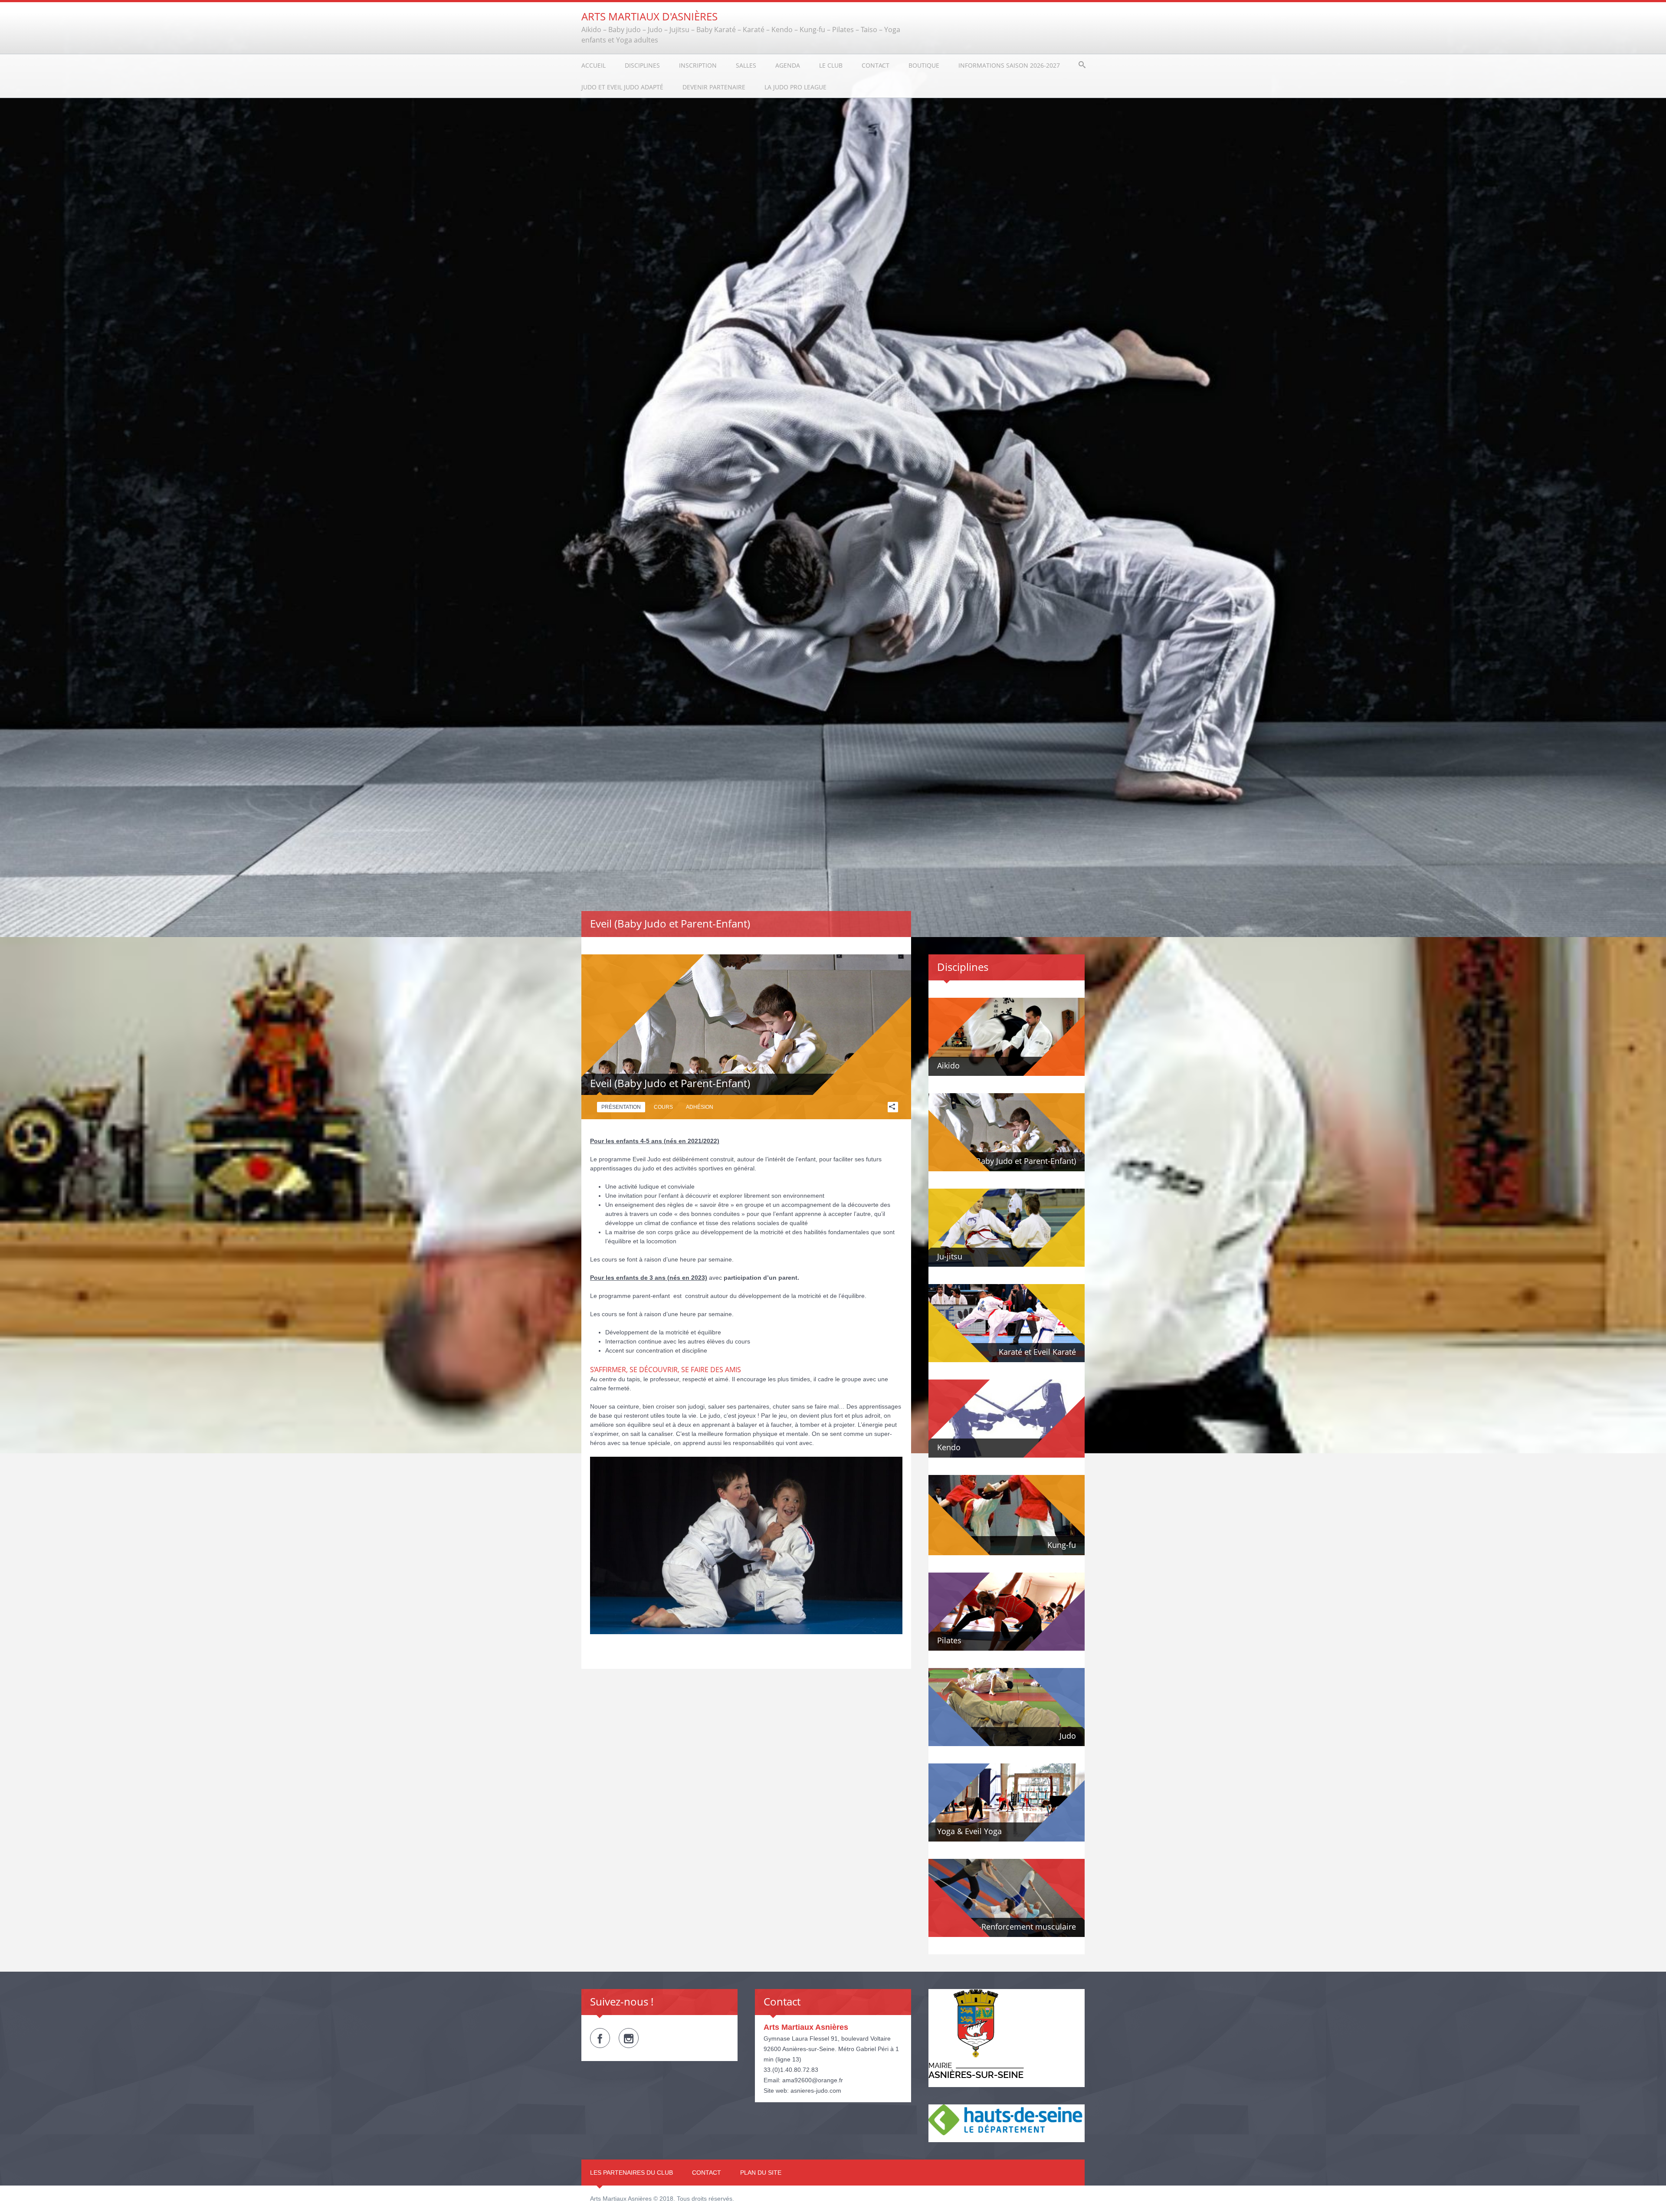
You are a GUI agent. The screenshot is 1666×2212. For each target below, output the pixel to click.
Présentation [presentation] (621, 1107)
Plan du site (761, 2173)
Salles (746, 65)
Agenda (788, 65)
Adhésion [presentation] (700, 1107)
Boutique (924, 65)
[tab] (621, 1107)
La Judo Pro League (795, 87)
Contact (876, 65)
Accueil (594, 65)
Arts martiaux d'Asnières (649, 16)
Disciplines (642, 65)
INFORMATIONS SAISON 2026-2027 (1009, 65)
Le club (831, 65)
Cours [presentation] (663, 1107)
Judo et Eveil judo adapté (622, 87)
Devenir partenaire (714, 87)
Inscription (698, 65)
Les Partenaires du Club (631, 2173)
